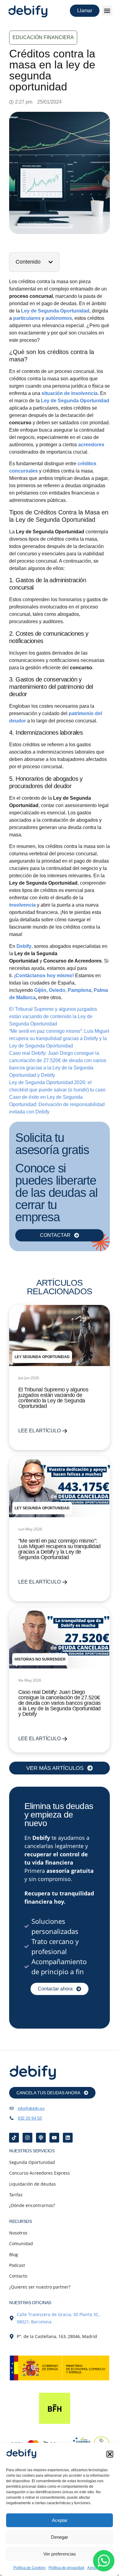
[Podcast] (41, 2138)
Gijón (40, 990)
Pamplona (79, 990)
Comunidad (21, 2243)
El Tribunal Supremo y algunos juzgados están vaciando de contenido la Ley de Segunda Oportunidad (53, 1016)
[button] (110, 2454)
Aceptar (60, 2520)
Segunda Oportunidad (32, 2162)
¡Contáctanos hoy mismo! (44, 976)
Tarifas (16, 2195)
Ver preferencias (60, 2554)
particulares (27, 318)
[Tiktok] (14, 2138)
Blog (14, 2254)
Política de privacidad (66, 2568)
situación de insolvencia (70, 393)
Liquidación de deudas (32, 2184)
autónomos (59, 318)
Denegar (60, 2537)
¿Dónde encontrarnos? (32, 2205)
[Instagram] (27, 2138)
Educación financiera (43, 37)
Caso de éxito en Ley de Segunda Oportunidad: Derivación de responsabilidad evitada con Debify (57, 1104)
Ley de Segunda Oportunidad (75, 401)
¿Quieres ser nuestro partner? (40, 2287)
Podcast (17, 2265)
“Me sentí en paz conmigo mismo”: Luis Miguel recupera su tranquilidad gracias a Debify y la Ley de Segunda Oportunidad (59, 1038)
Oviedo (57, 990)
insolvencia (23, 905)
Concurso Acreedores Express (40, 2173)
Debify (24, 946)
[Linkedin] (68, 2138)
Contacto (18, 2276)
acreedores (91, 445)
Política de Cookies (29, 2568)
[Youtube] (54, 2138)
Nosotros (18, 2233)
